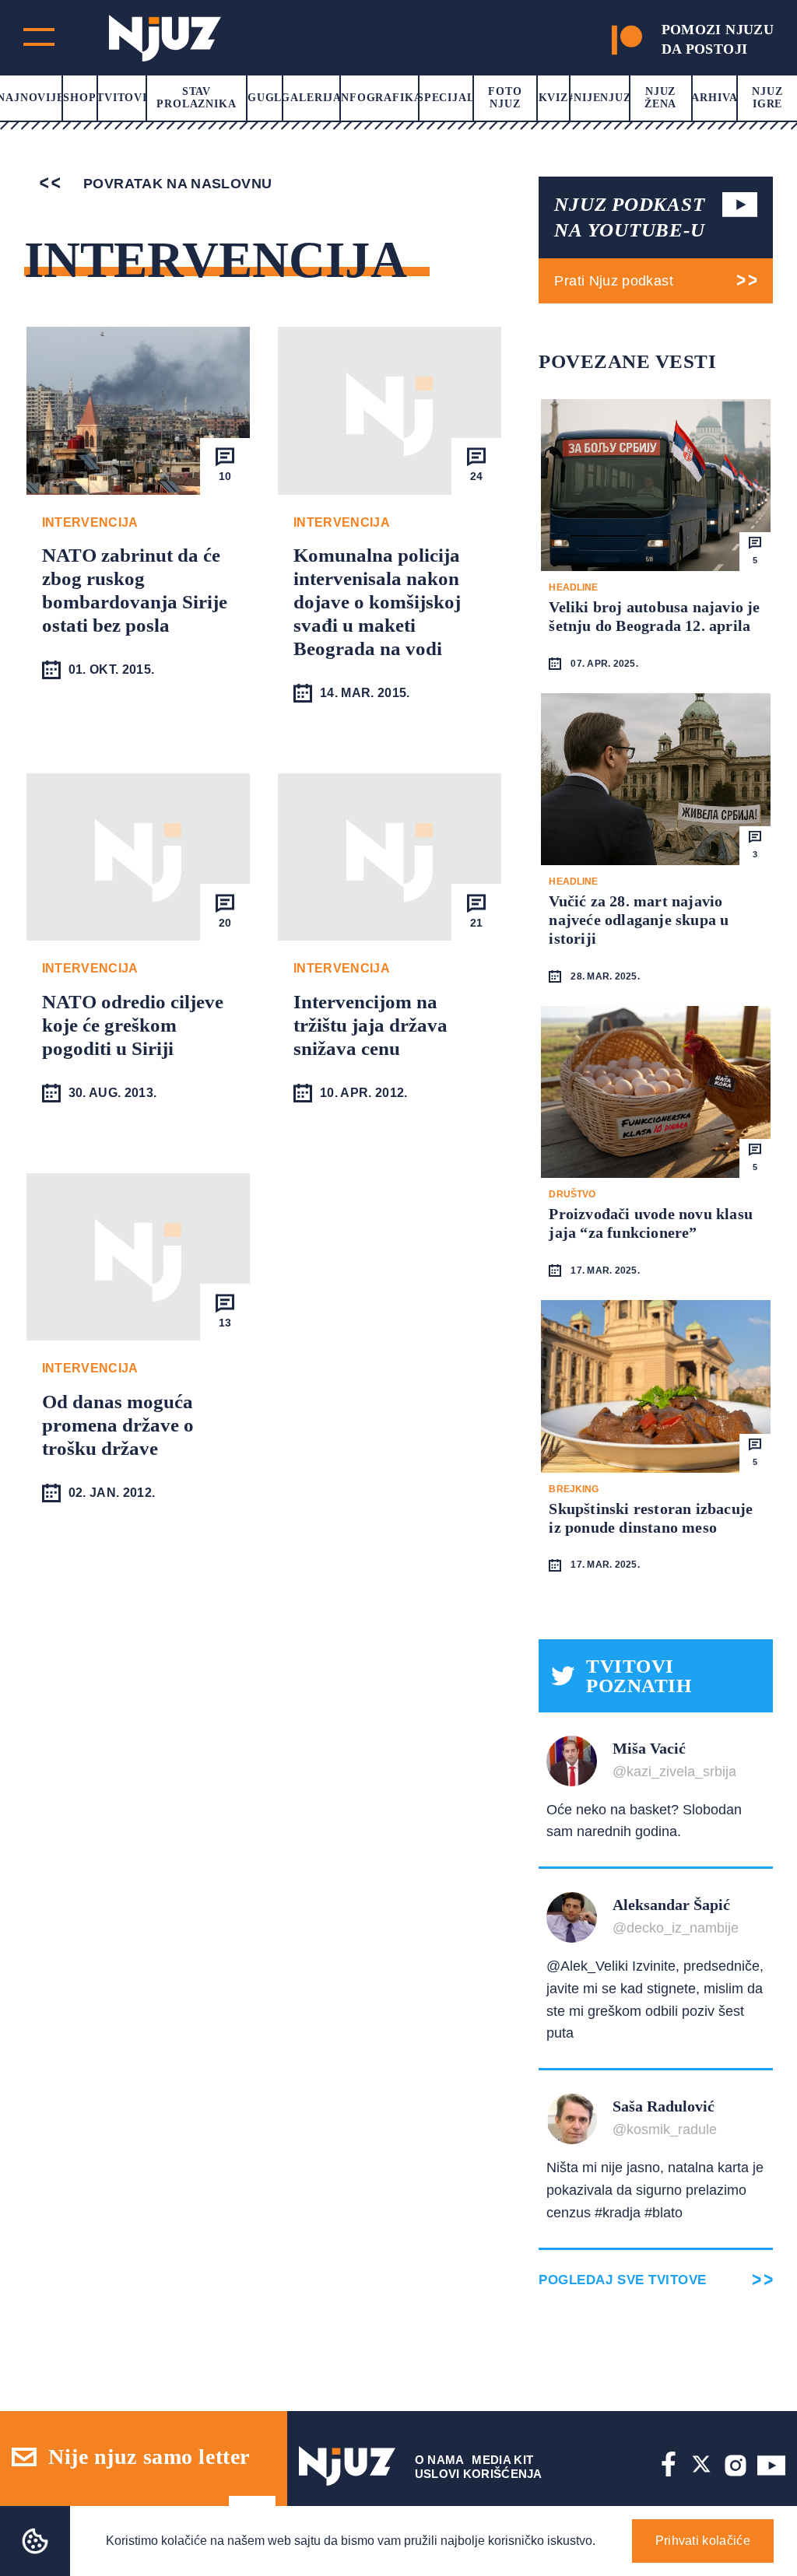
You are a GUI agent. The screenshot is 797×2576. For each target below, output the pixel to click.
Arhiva (714, 98)
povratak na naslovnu (176, 184)
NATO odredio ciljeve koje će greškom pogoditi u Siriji (133, 1025)
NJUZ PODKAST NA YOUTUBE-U (629, 217)
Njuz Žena (660, 98)
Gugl (265, 98)
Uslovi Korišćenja (479, 2474)
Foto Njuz (505, 98)
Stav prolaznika (196, 98)
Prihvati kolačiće (703, 2541)
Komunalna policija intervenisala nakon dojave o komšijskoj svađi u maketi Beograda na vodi (377, 602)
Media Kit (502, 2460)
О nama (440, 2460)
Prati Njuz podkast (613, 281)
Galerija (311, 98)
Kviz (553, 98)
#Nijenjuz (599, 98)
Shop (79, 98)
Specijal (446, 98)
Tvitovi (122, 98)
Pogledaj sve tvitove (622, 2280)
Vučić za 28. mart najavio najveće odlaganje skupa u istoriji (639, 920)
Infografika (379, 98)
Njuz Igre (767, 98)
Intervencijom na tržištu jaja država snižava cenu (370, 1025)
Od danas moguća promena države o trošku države (118, 1425)
